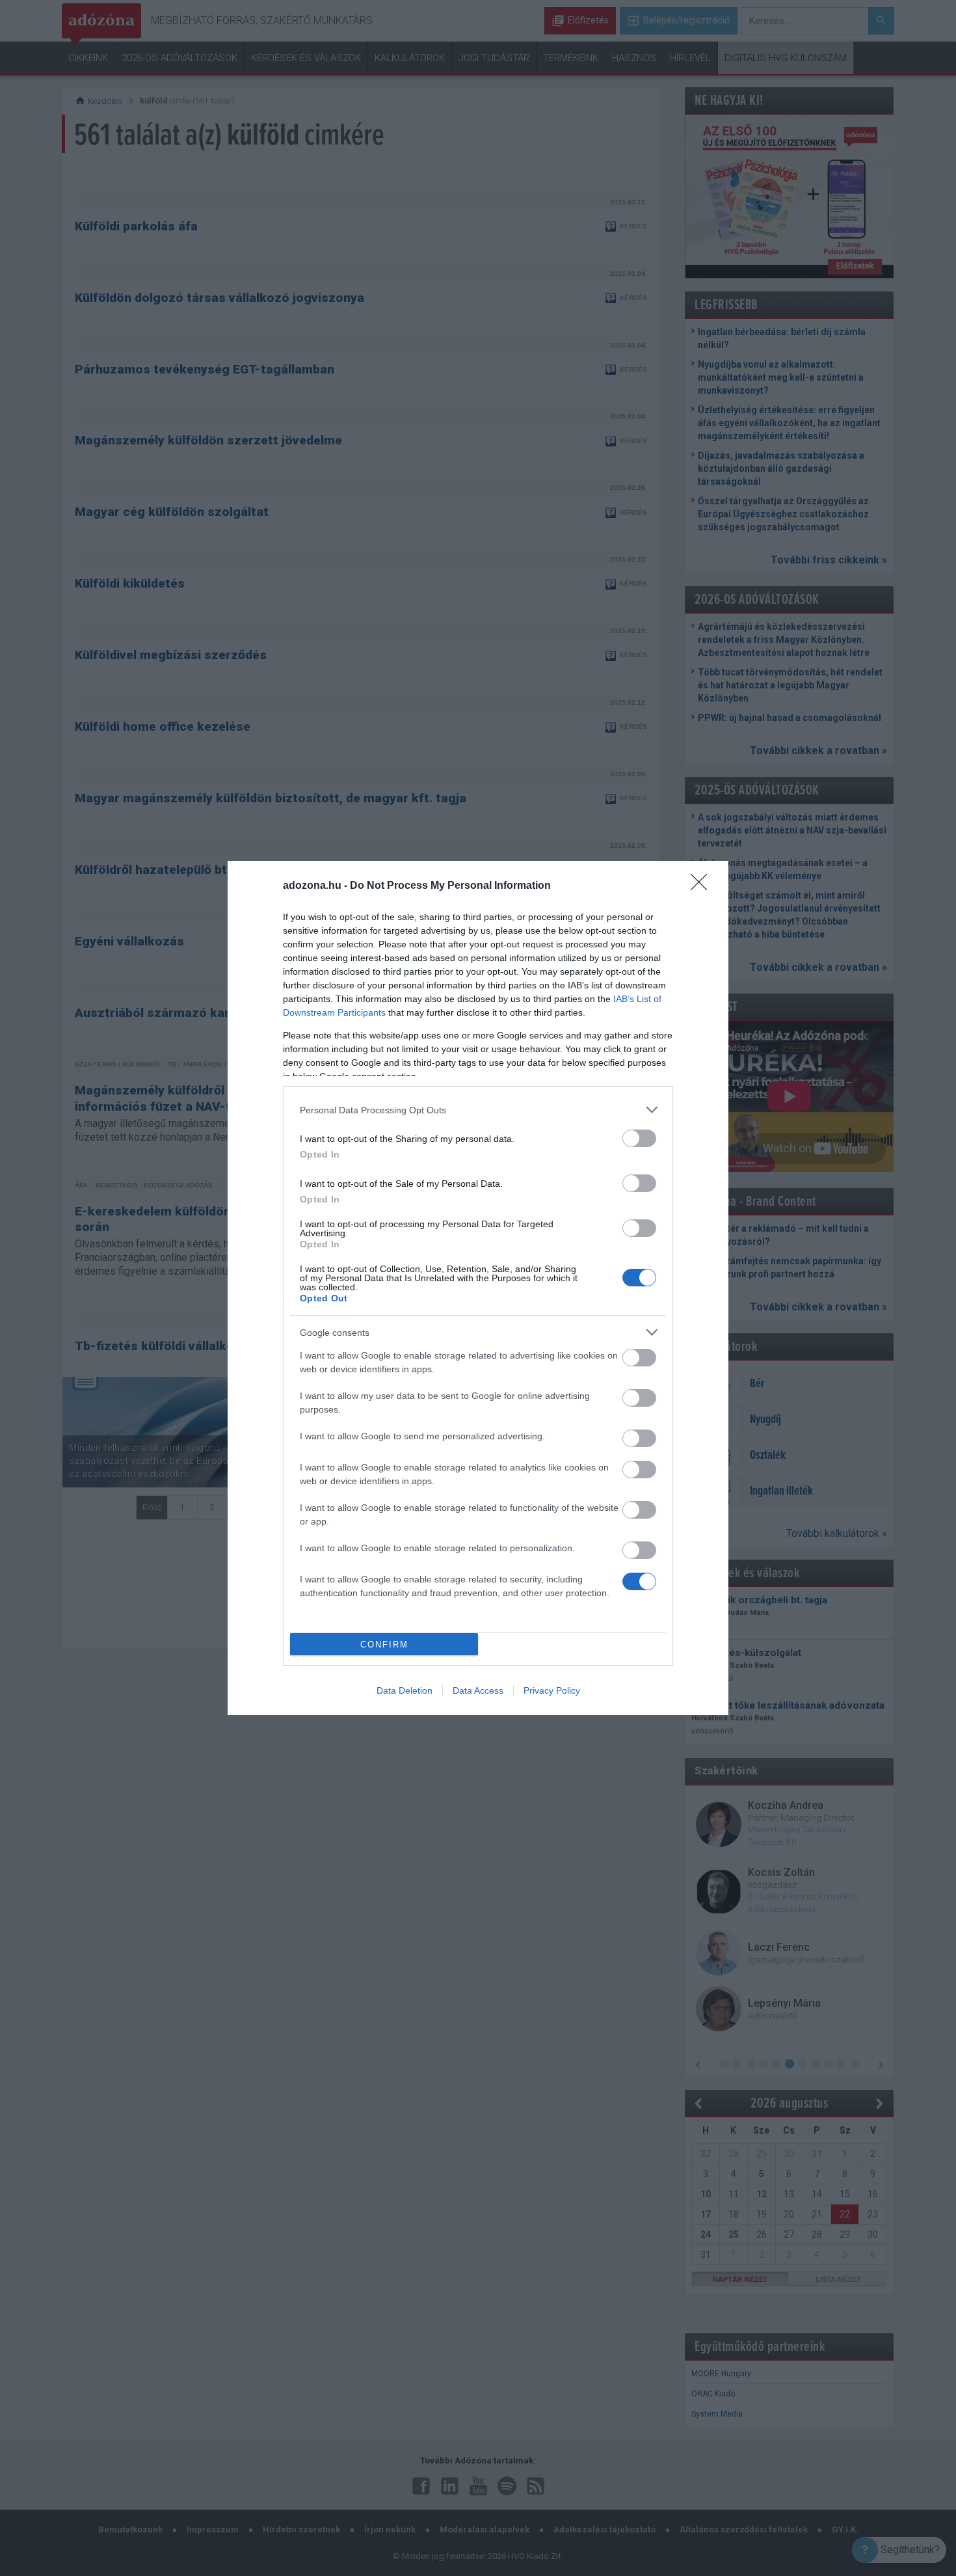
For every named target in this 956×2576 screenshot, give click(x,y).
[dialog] (478, 1288)
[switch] (639, 1138)
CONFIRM (384, 1645)
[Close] (703, 886)
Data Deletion (405, 1690)
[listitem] (478, 1110)
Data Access (478, 1690)
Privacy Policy (552, 1690)
